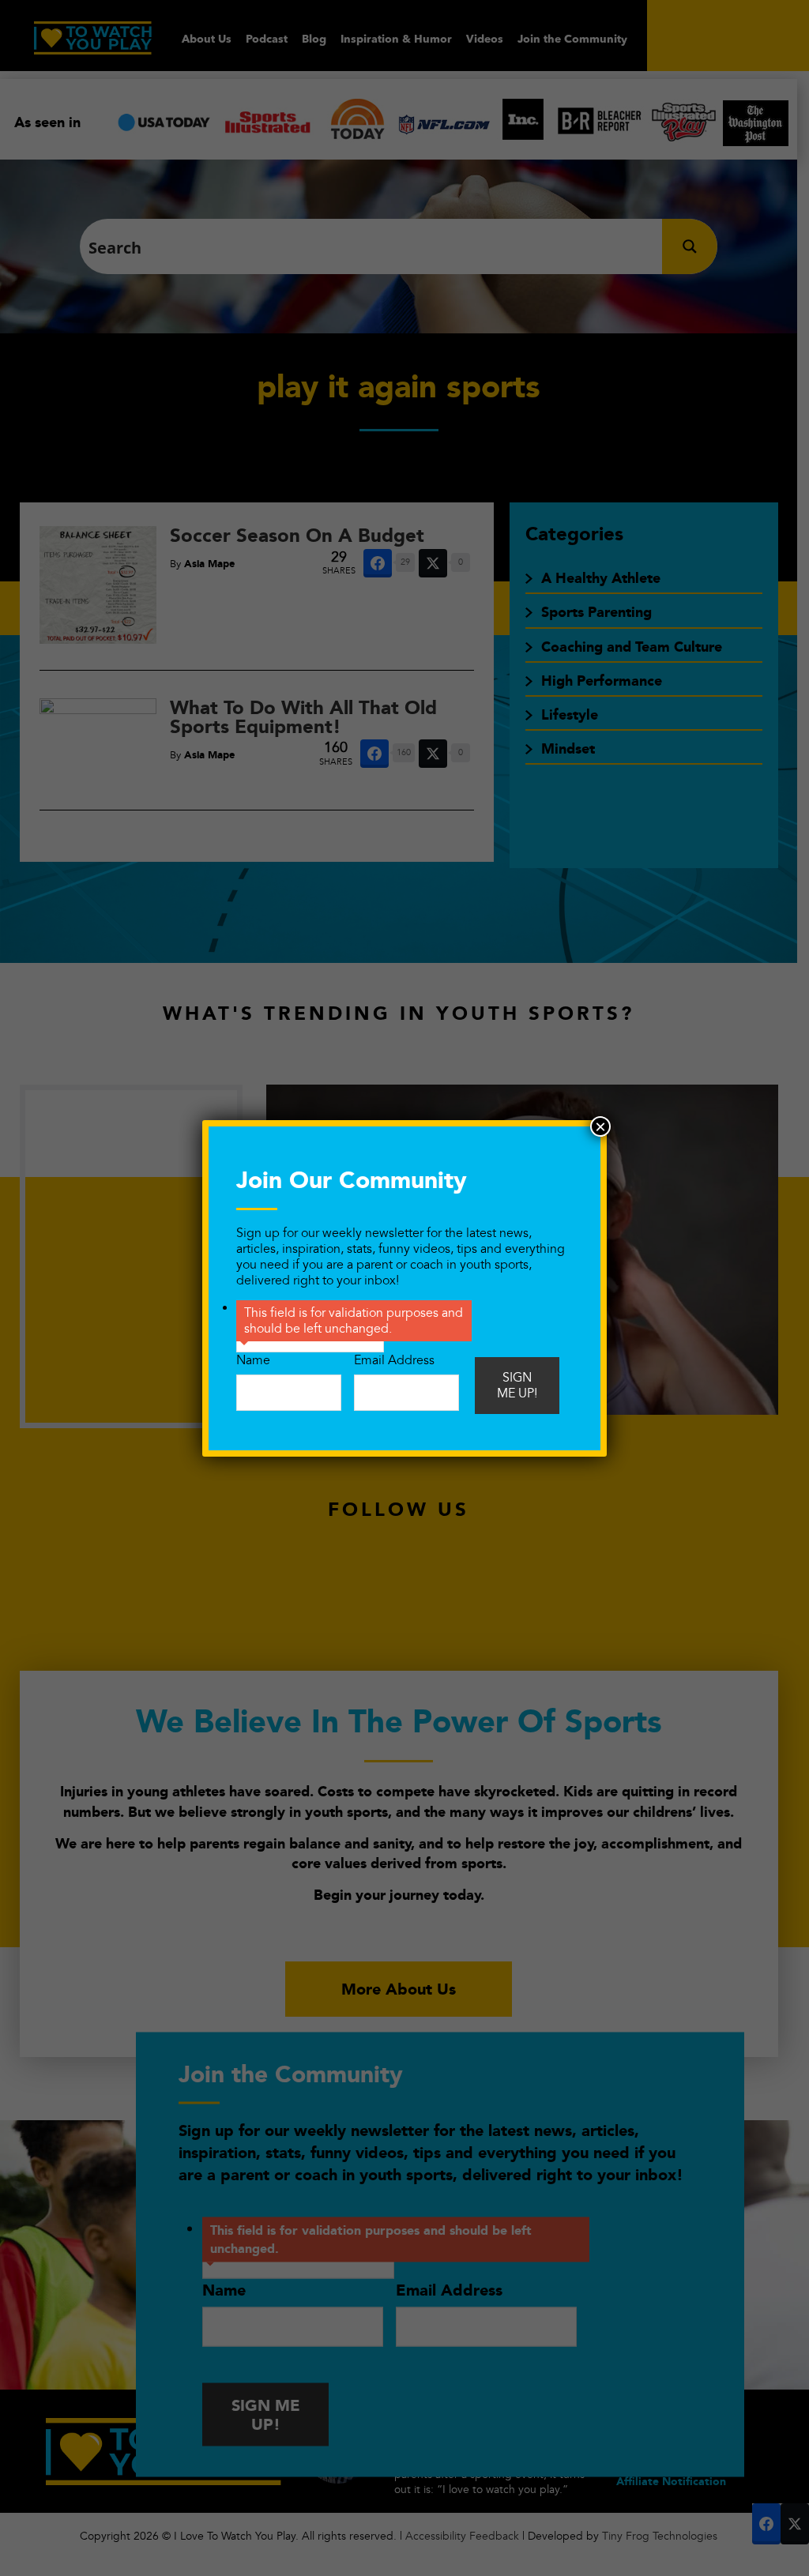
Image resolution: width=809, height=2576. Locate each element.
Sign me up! (517, 1386)
